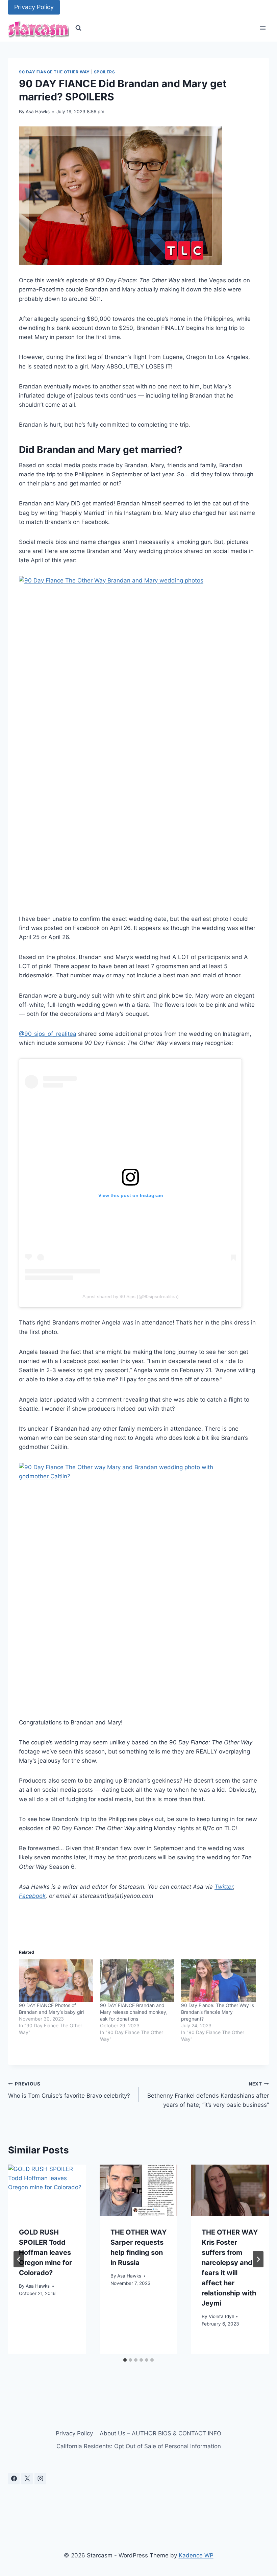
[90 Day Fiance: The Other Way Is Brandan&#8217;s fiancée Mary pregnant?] (218, 1981)
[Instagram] (40, 2479)
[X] (27, 2479)
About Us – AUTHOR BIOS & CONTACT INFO (160, 2433)
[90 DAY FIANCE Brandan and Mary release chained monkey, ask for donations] (137, 1981)
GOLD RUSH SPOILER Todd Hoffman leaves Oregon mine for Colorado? (45, 2252)
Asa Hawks (38, 112)
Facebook (32, 1896)
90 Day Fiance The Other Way (54, 72)
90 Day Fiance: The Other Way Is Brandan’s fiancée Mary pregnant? (218, 2012)
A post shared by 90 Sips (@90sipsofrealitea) (131, 1296)
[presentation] (47, 2191)
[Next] (258, 2259)
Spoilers (105, 72)
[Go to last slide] (19, 2259)
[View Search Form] (78, 28)
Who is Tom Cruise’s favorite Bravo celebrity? (69, 2090)
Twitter (224, 1887)
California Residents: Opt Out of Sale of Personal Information (139, 2446)
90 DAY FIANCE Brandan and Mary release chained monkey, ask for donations (134, 2012)
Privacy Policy (34, 7)
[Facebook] (14, 2479)
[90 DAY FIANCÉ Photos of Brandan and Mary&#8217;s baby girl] (56, 1981)
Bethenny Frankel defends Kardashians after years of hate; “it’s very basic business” (208, 2095)
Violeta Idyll (221, 2316)
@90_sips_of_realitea (48, 1034)
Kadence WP (196, 2555)
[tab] (125, 2360)
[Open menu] (263, 28)
